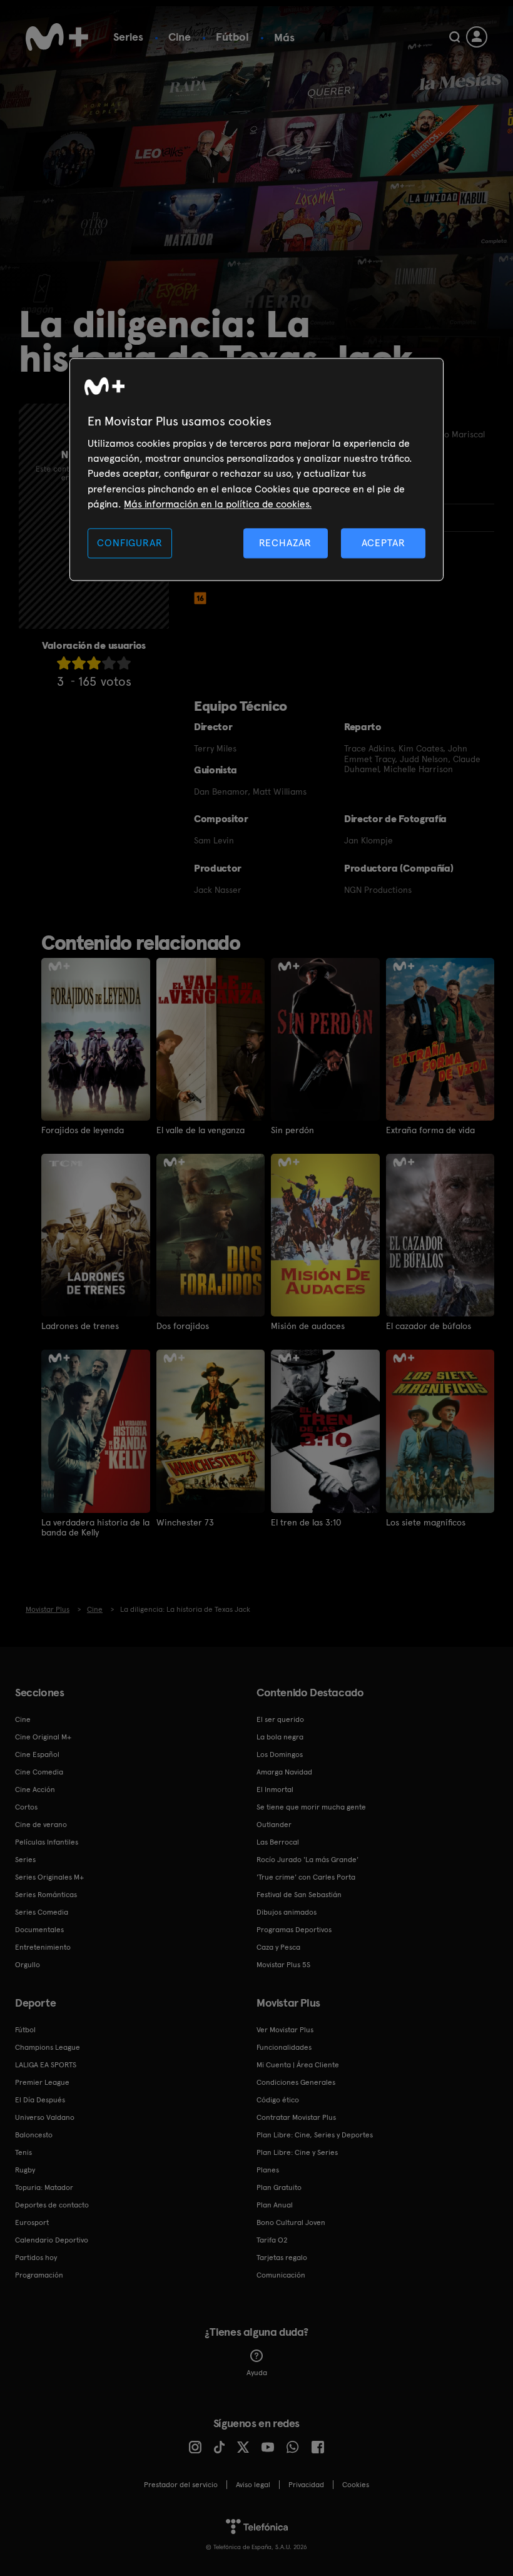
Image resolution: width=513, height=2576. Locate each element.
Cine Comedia (39, 1772)
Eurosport (32, 2222)
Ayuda (257, 2373)
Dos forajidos (183, 1326)
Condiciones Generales (296, 2082)
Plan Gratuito (279, 2187)
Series (128, 37)
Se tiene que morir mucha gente (311, 1807)
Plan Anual (275, 2205)
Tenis (23, 2152)
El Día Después (40, 2100)
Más (284, 38)
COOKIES (356, 2485)
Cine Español (37, 1754)
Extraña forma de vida (430, 1130)
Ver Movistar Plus (285, 2030)
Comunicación (281, 2275)
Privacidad (306, 2485)
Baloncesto (34, 2135)
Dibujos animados (287, 1912)
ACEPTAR (383, 543)
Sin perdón (292, 1130)
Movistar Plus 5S (283, 1965)
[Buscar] (455, 37)
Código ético (278, 2100)
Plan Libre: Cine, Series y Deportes (315, 2135)
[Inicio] (57, 37)
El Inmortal (275, 1789)
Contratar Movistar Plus (296, 2117)
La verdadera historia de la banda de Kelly (95, 1527)
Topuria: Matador (44, 2187)
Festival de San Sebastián (299, 1895)
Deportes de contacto (52, 2205)
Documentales (39, 1930)
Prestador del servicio (181, 2485)
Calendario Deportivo (52, 2240)
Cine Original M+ (43, 1737)
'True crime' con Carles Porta (306, 1877)
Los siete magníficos (426, 1522)
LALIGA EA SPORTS (46, 2065)
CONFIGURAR (130, 543)
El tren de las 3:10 (306, 1522)
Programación (39, 2275)
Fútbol (232, 37)
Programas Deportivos (294, 1930)
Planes (268, 2170)
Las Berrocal (278, 1842)
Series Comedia (42, 1912)
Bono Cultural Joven (291, 2222)
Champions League (48, 2047)
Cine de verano (41, 1825)
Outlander (274, 1825)
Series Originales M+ (49, 1877)
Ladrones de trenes (80, 1326)
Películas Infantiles (47, 1842)
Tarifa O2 (272, 2240)
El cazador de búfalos (429, 1326)
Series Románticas (46, 1895)
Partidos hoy (36, 2258)
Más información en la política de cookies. (218, 504)
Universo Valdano (45, 2117)
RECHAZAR (285, 543)
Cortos (26, 1807)
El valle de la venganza (201, 1130)
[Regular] (94, 663)
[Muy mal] (64, 663)
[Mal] (79, 663)
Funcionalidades (284, 2047)
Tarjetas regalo (282, 2258)
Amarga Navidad (284, 1772)
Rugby (25, 2170)
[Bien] (109, 663)
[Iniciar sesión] (477, 37)
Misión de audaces (308, 1326)
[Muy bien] (124, 663)
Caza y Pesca (278, 1947)
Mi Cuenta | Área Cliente (298, 2065)
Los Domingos (280, 1754)
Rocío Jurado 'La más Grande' (307, 1860)
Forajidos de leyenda (83, 1130)
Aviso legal (253, 2485)
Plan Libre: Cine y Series (297, 2152)
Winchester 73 (185, 1522)
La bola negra (280, 1737)
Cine (180, 37)
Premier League (42, 2082)
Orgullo (28, 1965)
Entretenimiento (43, 1947)
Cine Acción (35, 1789)
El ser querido (280, 1719)
